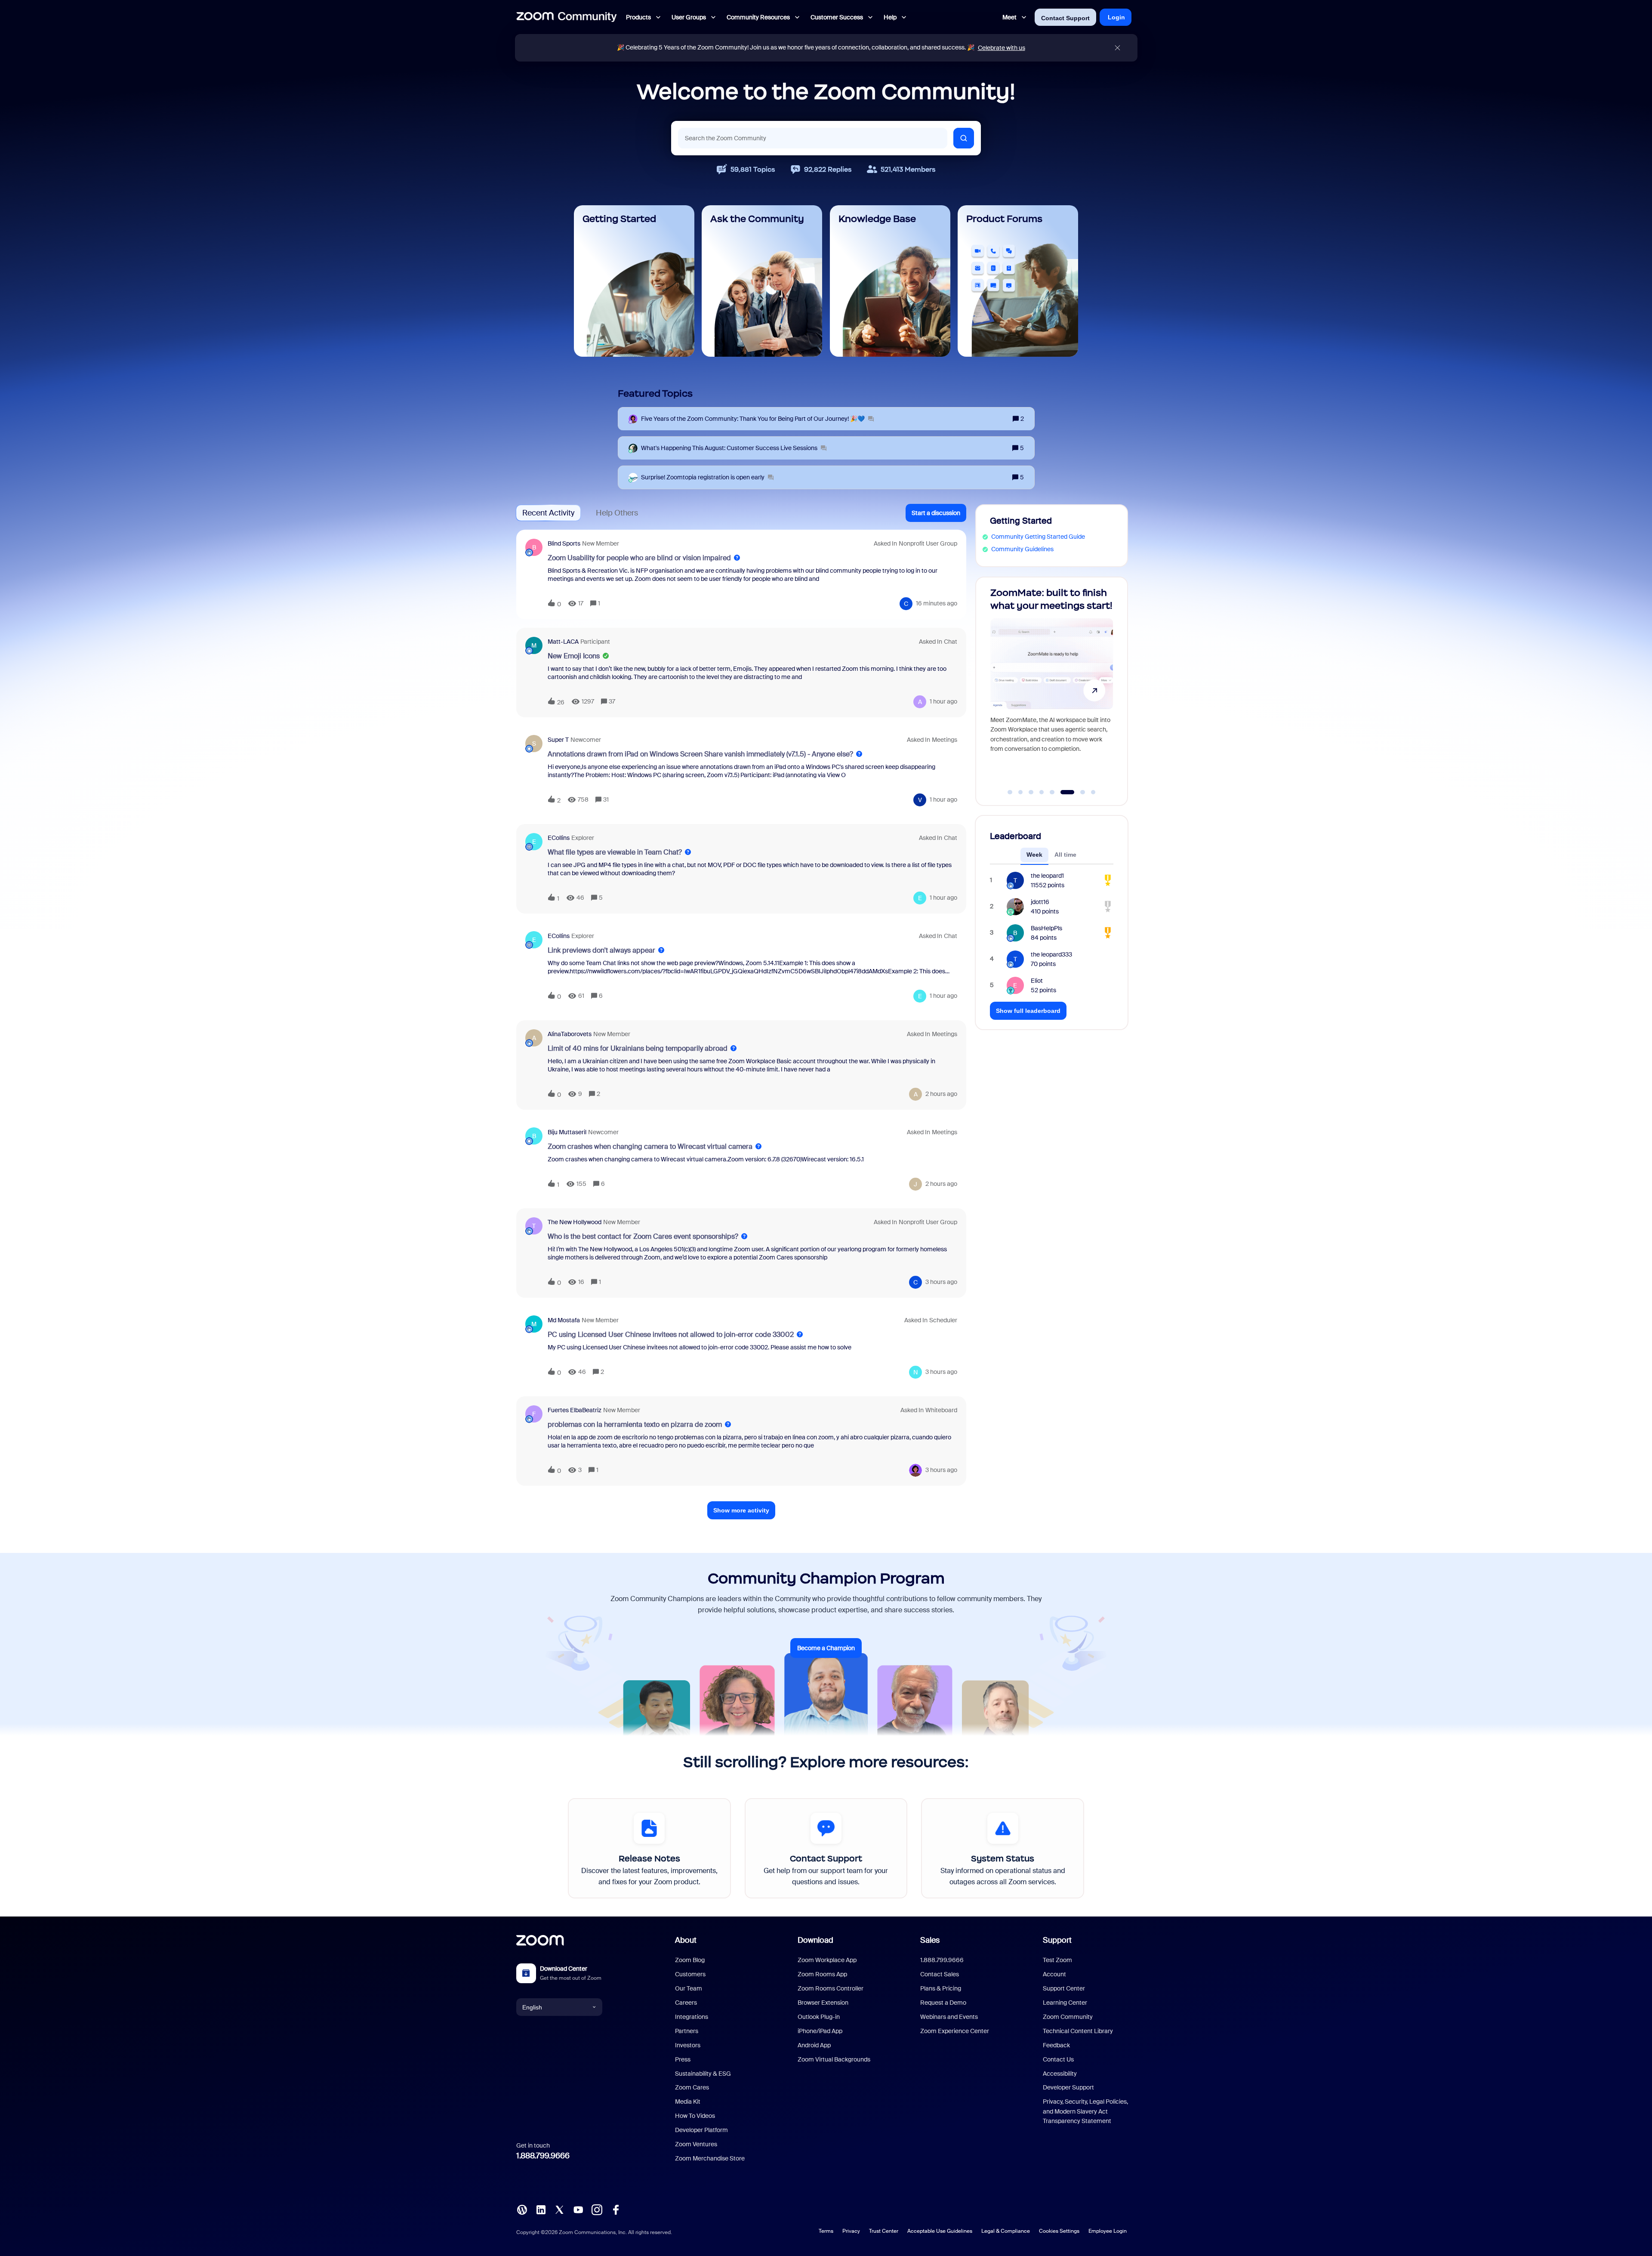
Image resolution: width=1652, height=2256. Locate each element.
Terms (826, 2231)
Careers (686, 2003)
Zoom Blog (690, 1960)
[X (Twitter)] (559, 2209)
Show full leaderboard (1028, 1011)
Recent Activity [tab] (548, 513)
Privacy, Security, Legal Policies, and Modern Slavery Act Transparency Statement (1085, 2111)
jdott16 (1040, 902)
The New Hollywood (575, 1222)
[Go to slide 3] (1031, 792)
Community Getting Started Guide (1038, 537)
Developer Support (1068, 2087)
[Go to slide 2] (1020, 792)
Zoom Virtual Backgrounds (834, 2059)
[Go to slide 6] (1063, 792)
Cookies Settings (1059, 2231)
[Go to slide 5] (1052, 792)
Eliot (1037, 981)
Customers (690, 1974)
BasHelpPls (1046, 928)
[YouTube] (578, 2209)
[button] (936, 513)
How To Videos (695, 2116)
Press (683, 2059)
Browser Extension (823, 2003)
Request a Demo (943, 2003)
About (686, 1940)
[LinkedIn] (541, 2209)
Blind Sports (564, 543)
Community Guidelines (1022, 549)
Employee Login (1108, 2231)
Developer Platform (701, 2130)
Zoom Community (1068, 2017)
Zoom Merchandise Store (710, 2158)
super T (558, 740)
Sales (930, 1940)
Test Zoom (1057, 1960)
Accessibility (1060, 2074)
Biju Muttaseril (567, 1132)
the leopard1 (1047, 876)
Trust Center (884, 2231)
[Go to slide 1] (1010, 792)
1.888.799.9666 (543, 2156)
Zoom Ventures (696, 2144)
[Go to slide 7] (1073, 792)
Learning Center (1065, 2003)
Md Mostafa (564, 1320)
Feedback (1056, 2045)
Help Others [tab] (617, 513)
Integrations (692, 2017)
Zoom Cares (692, 2087)
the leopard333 (1051, 954)
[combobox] (813, 138)
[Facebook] (616, 2209)
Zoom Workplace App (827, 1960)
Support (1057, 1940)
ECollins (559, 838)
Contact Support (1065, 18)
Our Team (689, 1988)
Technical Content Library (1078, 2031)
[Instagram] (597, 2209)
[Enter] (964, 138)
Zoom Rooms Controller (831, 1988)
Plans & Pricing (941, 1988)
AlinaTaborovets (570, 1034)
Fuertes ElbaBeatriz (575, 1410)
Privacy (851, 2231)
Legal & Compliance (1006, 2231)
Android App (814, 2045)
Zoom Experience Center (955, 2031)
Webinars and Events (949, 2017)
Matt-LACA (563, 642)
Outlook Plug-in (819, 2017)
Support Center (1064, 1988)
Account (1054, 1974)
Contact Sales (940, 1974)
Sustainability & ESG (703, 2074)
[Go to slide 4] (1042, 792)
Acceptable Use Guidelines (940, 2231)
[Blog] (522, 2209)
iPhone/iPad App (820, 2031)
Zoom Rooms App (822, 1974)
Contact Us (1058, 2059)
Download (815, 1940)
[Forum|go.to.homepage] (567, 17)
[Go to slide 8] (1088, 792)
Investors (688, 2045)
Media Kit (688, 2102)
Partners (687, 2031)
